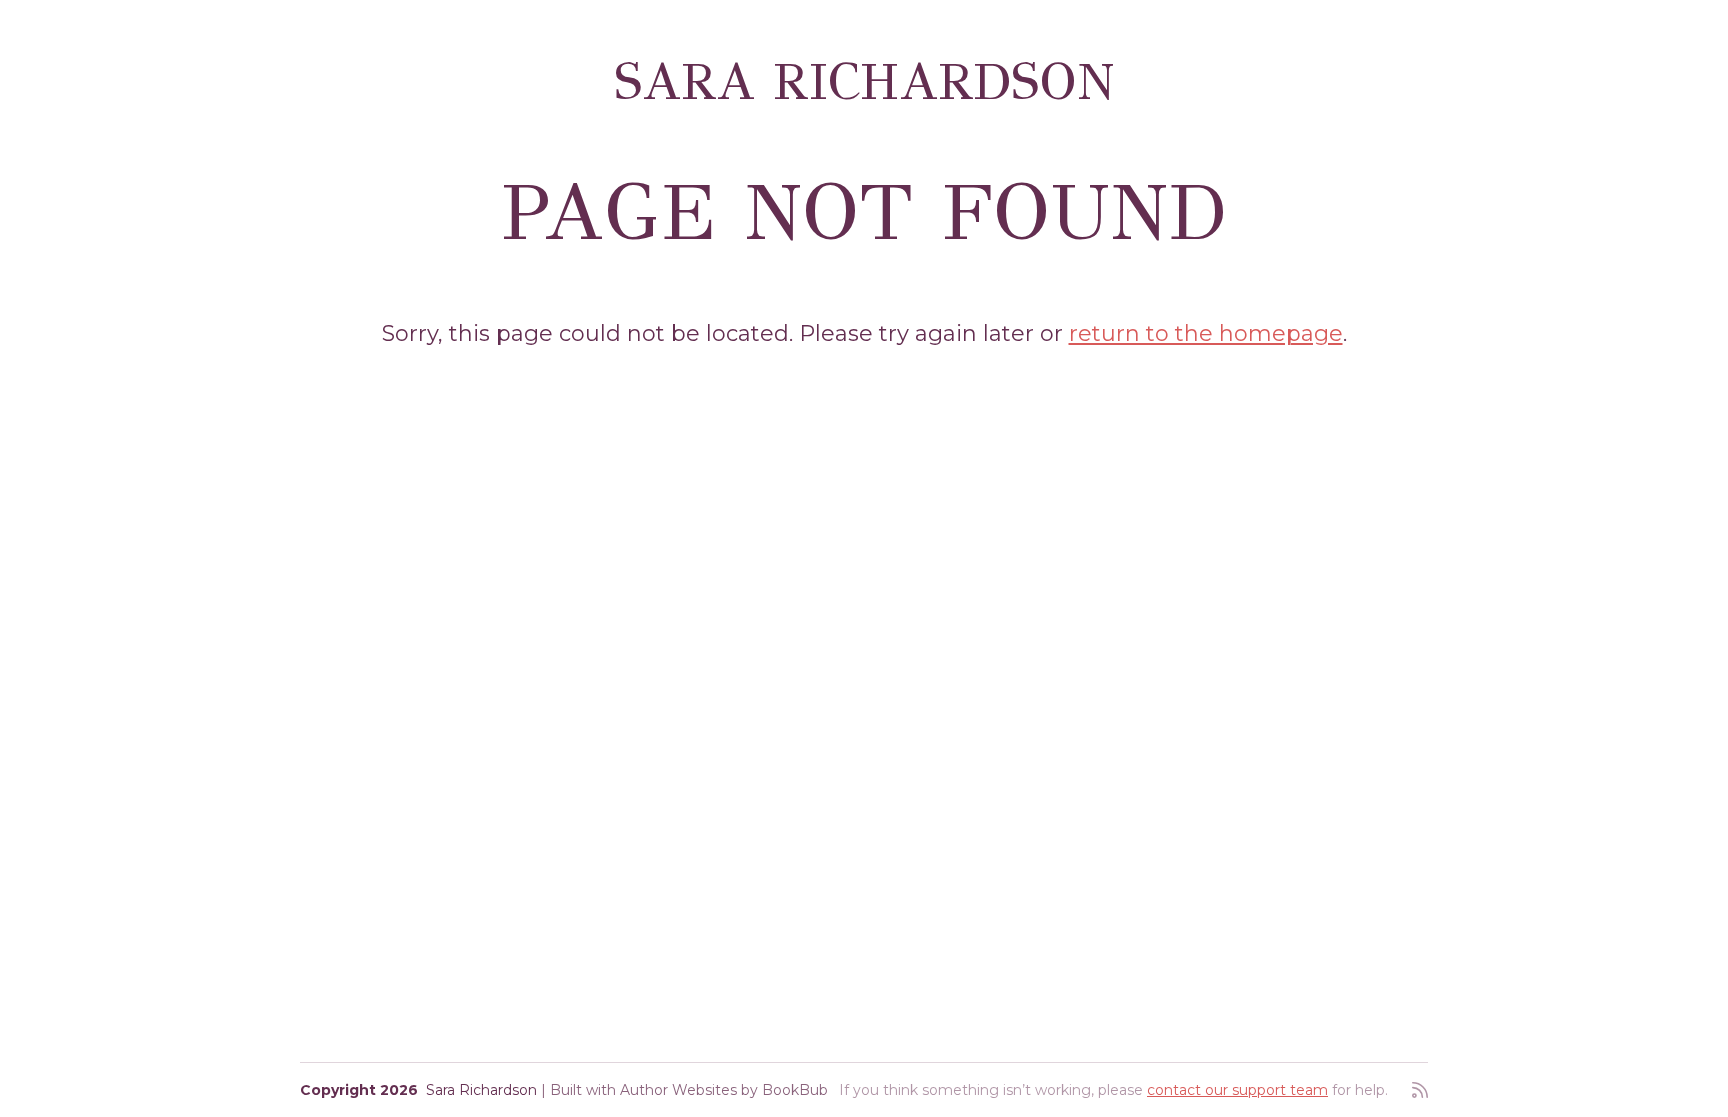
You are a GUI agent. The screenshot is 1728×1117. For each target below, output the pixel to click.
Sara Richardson (864, 81)
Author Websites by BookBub (724, 1090)
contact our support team (1237, 1090)
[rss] (1420, 1090)
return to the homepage (1206, 333)
